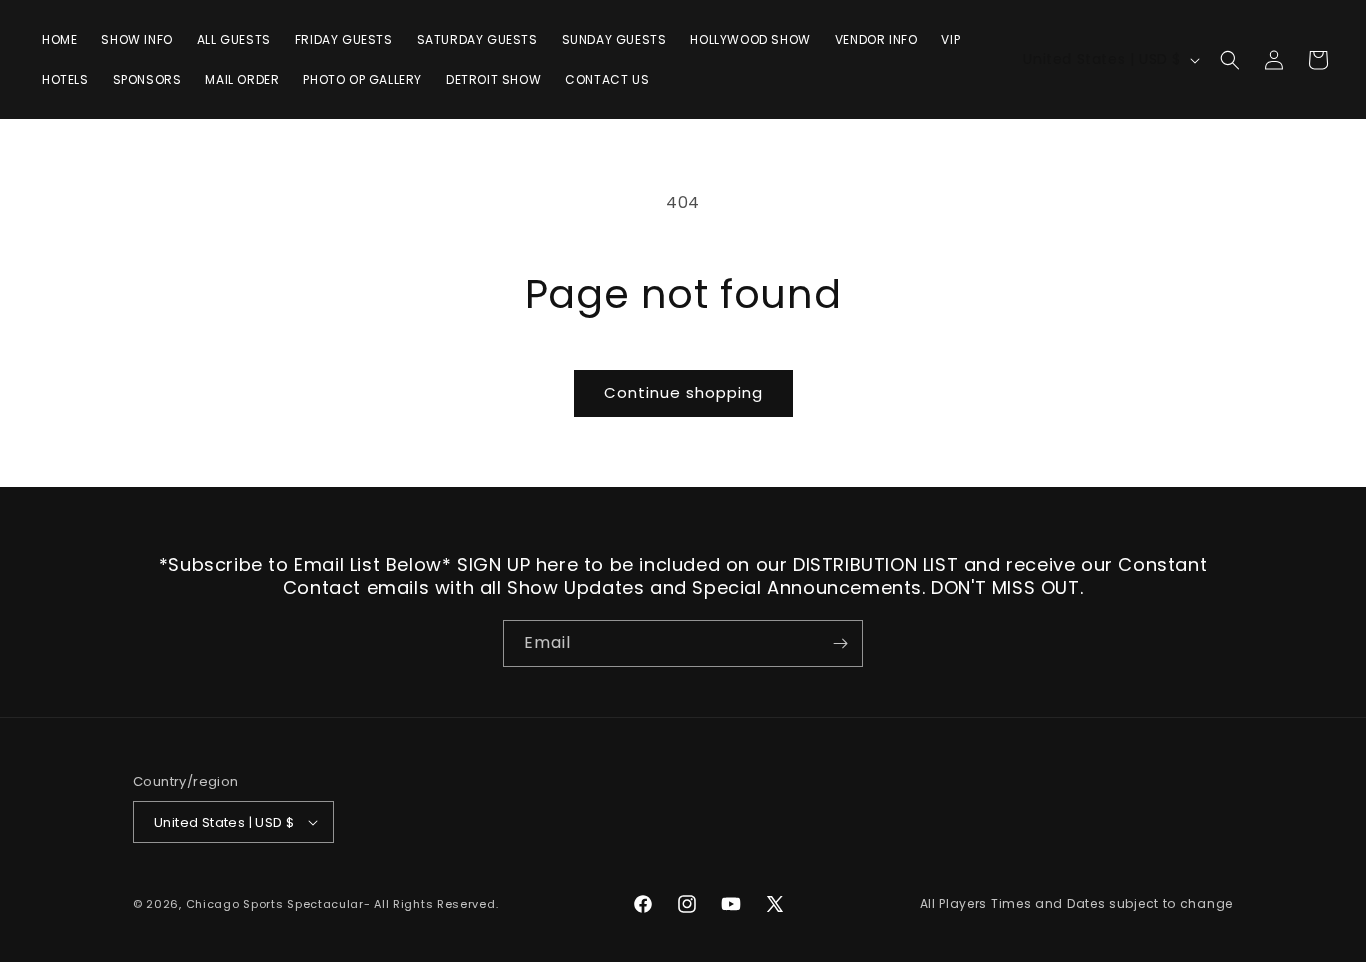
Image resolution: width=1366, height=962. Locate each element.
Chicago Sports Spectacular (275, 904)
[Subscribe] (840, 643)
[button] (1230, 60)
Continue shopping (683, 392)
